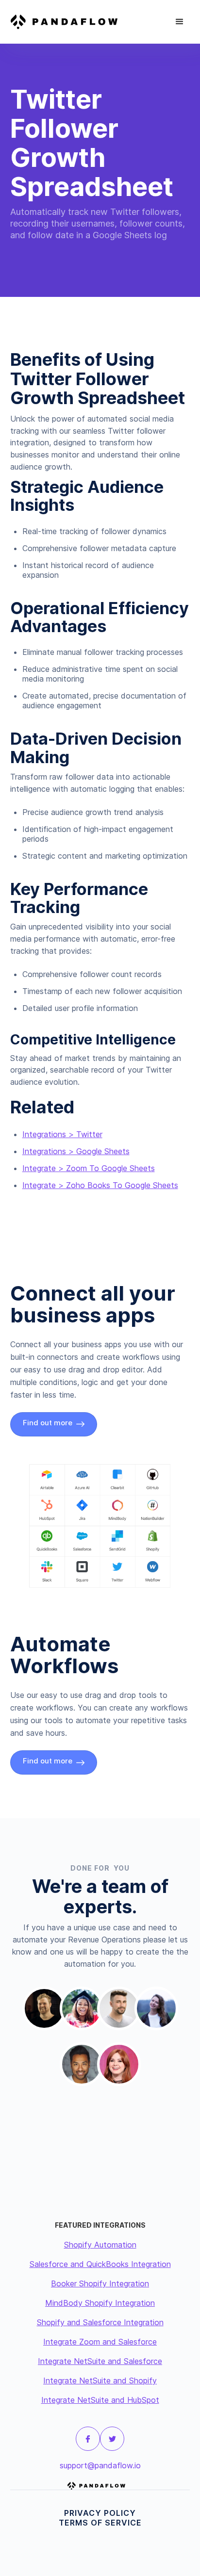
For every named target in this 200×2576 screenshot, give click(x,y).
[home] (68, 22)
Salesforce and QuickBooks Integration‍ (100, 2264)
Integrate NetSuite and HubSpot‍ (100, 2400)
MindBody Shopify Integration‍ (100, 2303)
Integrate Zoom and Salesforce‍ (100, 2342)
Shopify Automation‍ (100, 2245)
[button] (180, 22)
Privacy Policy (100, 2513)
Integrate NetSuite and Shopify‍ (100, 2380)
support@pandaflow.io (100, 2465)
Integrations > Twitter (62, 1134)
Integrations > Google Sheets (76, 1151)
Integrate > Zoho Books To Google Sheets (100, 1185)
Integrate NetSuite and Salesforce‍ (100, 2361)
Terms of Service (100, 2523)
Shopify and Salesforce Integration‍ (100, 2322)
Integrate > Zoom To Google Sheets (89, 1168)
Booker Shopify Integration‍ (100, 2283)
